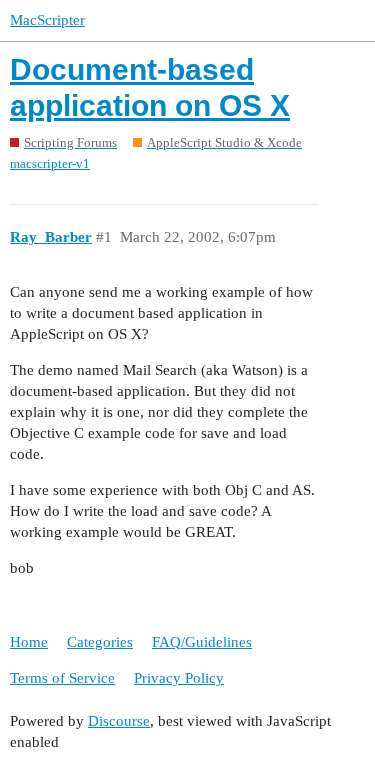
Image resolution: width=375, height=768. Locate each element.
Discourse (119, 721)
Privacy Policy (179, 678)
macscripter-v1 (50, 163)
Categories (100, 642)
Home (29, 642)
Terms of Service (62, 678)
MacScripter (47, 20)
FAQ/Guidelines (202, 642)
